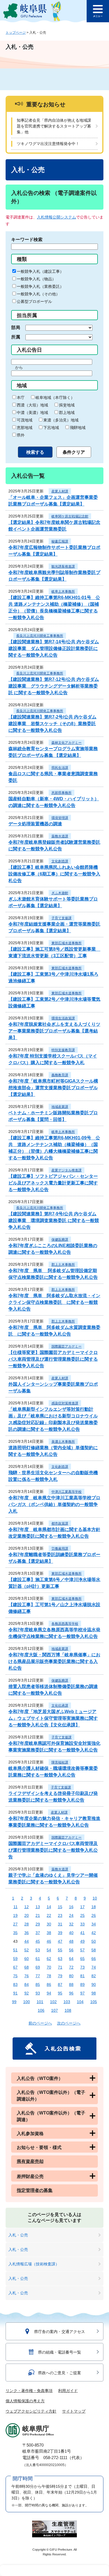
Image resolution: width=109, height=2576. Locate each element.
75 (15, 1976)
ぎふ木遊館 (60, 893)
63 (60, 1959)
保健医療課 (60, 1240)
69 (38, 1967)
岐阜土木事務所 (63, 592)
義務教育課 (60, 1075)
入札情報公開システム (56, 217)
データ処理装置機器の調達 (35, 824)
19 (15, 1915)
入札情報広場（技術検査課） (34, 2264)
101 (40, 2002)
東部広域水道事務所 (67, 943)
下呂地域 (51, 428)
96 (71, 1993)
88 (71, 1984)
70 (49, 1967)
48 (71, 1941)
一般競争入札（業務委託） (40, 286)
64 (71, 1959)
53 (38, 1950)
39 (60, 1933)
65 (82, 1959)
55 (60, 1950)
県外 (21, 435)
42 (94, 1933)
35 (15, 1933)
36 (27, 1933)
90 (94, 1984)
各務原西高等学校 (65, 1624)
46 (49, 1941)
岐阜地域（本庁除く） (55, 398)
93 (38, 1993)
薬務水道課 (60, 836)
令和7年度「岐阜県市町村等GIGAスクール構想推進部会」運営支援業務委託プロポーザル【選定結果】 (53, 1088)
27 (15, 1924)
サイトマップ (74, 2411)
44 (27, 1941)
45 (38, 1941)
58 (94, 1950)
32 (71, 1924)
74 (94, 1967)
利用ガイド (68, 2391)
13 (38, 1907)
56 (71, 1950)
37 (38, 1933)
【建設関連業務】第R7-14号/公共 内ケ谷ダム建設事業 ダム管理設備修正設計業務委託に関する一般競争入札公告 (54, 648)
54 (49, 1950)
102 (53, 2002)
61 (38, 1959)
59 (15, 1959)
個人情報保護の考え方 (25, 2401)
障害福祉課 (60, 1762)
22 (49, 1915)
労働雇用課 (60, 1549)
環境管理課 (60, 818)
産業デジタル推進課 (67, 1170)
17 (82, 1907)
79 (60, 1976)
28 (27, 1924)
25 (82, 1915)
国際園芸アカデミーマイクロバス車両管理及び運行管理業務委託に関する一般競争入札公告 (53, 1850)
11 (16, 1907)
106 (41, 2010)
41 (82, 1933)
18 (94, 1907)
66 (94, 1959)
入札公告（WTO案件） (40, 2078)
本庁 (21, 398)
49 (82, 1941)
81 (82, 1976)
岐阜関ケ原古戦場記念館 (70, 516)
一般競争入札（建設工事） (40, 271)
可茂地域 (25, 420)
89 (82, 1984)
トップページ (16, 33)
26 (94, 1915)
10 (95, 1898)
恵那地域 (25, 428)
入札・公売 (18, 2235)
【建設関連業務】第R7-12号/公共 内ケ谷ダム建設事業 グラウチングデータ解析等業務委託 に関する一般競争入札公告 (54, 686)
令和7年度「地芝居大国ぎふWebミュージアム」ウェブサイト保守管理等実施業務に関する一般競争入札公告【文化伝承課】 (53, 1718)
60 (27, 1959)
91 (15, 1993)
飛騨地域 (78, 428)
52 (27, 1950)
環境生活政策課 (63, 1018)
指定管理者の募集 (35, 2190)
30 (49, 1924)
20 (27, 1915)
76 (27, 1976)
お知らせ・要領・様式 (39, 2147)
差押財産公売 (30, 2176)
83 (15, 1984)
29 (38, 1924)
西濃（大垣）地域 (32, 405)
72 (71, 1967)
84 (27, 1984)
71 (60, 1967)
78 (49, 1976)
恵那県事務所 (61, 793)
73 (82, 1967)
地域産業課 (60, 1107)
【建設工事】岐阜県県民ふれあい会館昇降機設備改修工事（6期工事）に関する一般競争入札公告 (54, 874)
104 (80, 2002)
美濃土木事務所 (63, 1442)
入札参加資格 (30, 2134)
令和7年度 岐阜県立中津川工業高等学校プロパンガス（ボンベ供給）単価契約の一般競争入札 (54, 1504)
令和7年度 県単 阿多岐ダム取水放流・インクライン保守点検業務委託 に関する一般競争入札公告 (54, 1302)
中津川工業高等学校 (67, 1492)
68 (27, 1967)
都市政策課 (60, 1523)
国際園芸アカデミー (67, 1346)
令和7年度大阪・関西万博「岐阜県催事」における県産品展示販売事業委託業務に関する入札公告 (54, 1661)
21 (38, 1915)
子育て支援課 (61, 918)
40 (71, 1933)
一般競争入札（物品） (36, 279)
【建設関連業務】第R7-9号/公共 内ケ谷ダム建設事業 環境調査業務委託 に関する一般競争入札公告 (54, 1220)
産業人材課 (60, 491)
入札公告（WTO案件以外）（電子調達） (51, 2116)
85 (38, 1984)
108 (68, 2010)
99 (14, 2002)
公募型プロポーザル (34, 301)
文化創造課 (60, 861)
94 (49, 1993)
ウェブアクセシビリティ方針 (31, 2411)
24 (71, 1915)
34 (94, 1924)
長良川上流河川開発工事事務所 (40, 636)
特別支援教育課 (63, 1050)
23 (60, 1915)
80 (71, 1976)
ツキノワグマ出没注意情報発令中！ (48, 144)
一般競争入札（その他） (38, 294)
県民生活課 (60, 768)
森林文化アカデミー (67, 743)
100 (27, 2002)
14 (49, 1907)
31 (60, 1924)
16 (71, 1907)
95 (60, 1993)
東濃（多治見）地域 (61, 420)
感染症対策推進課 (65, 1403)
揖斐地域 (67, 405)
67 (15, 1967)
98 (94, 1993)
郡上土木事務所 (63, 1265)
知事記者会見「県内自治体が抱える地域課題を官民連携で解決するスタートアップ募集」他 (54, 126)
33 (82, 1924)
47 (60, 1941)
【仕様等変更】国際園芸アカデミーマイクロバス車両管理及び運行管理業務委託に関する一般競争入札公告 (53, 1359)
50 (94, 1941)
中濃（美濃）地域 (32, 413)
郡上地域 (67, 413)
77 (38, 1976)
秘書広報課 (60, 541)
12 (27, 1907)
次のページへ (69, 2023)
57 (82, 1950)
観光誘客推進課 (63, 566)
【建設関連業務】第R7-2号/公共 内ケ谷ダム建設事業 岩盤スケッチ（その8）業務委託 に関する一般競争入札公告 (52, 724)
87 (60, 1984)
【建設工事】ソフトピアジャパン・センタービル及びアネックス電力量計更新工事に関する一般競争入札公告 (53, 1183)
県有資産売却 (30, 2161)
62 (49, 1959)
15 (60, 1907)
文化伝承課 (60, 1706)
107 (54, 2010)
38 (49, 1933)
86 (49, 1984)
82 (94, 1976)
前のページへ (40, 2023)
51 (15, 1950)
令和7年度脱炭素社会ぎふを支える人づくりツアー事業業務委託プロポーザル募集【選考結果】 (54, 1031)
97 (82, 1993)
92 (27, 1993)
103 (67, 2002)
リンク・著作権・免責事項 (29, 2391)
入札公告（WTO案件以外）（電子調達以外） (51, 2096)
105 (94, 2002)
